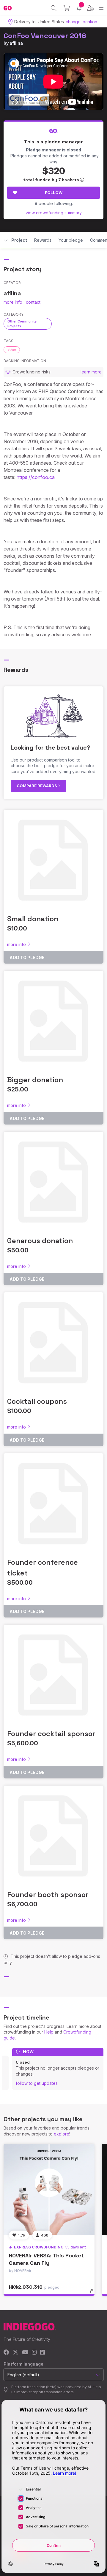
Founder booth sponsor (48, 1895)
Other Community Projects (22, 324)
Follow (54, 193)
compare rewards (37, 786)
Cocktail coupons (37, 1401)
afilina (16, 43)
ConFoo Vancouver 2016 (45, 36)
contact (33, 302)
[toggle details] (93, 2293)
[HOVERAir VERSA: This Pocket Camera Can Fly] (49, 2189)
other (12, 350)
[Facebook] (6, 2353)
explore (62, 2134)
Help (49, 2032)
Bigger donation (35, 1080)
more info (13, 302)
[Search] (54, 8)
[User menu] (90, 8)
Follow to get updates (37, 2083)
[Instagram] (34, 2353)
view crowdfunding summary (54, 213)
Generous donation (40, 1241)
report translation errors (53, 2392)
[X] (16, 2353)
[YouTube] (25, 2353)
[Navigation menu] (101, 8)
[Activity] (79, 8)
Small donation (33, 919)
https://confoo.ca (36, 477)
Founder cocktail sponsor (51, 1734)
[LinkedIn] (43, 2353)
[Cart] (67, 8)
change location (81, 22)
